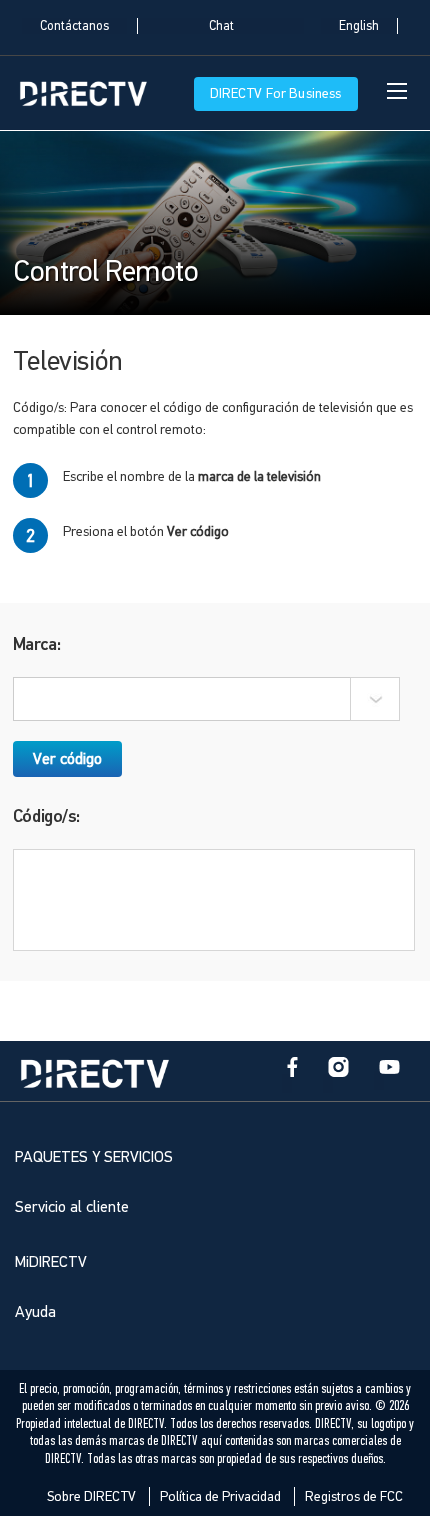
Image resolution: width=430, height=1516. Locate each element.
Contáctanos (74, 26)
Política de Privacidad (220, 1496)
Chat (221, 26)
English (359, 26)
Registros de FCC (354, 1496)
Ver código (67, 758)
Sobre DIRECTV (91, 1496)
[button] (375, 699)
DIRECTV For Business (276, 93)
